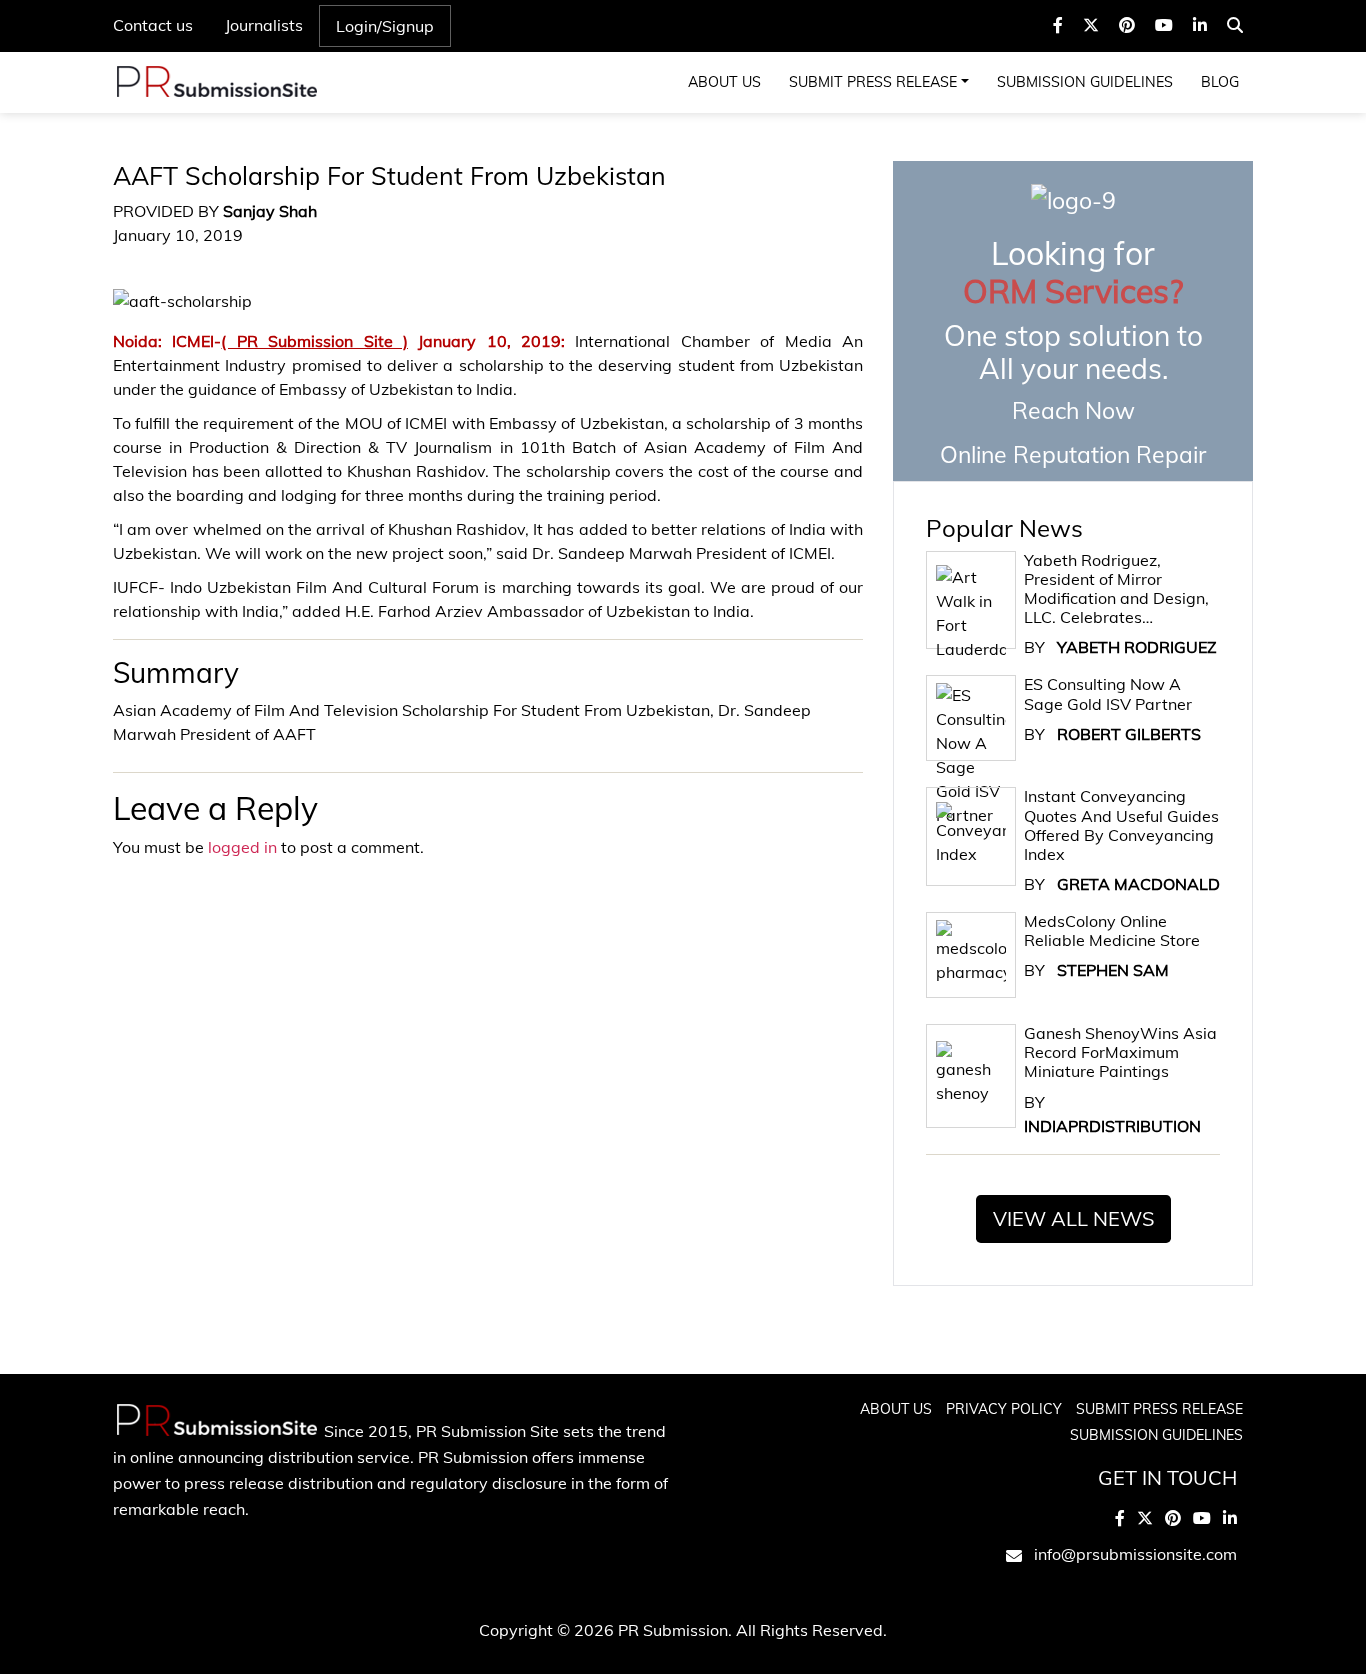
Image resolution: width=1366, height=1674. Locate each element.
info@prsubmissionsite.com (1135, 1554)
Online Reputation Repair (1073, 351)
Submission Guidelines (1085, 82)
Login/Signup (385, 26)
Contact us (153, 25)
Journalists (264, 25)
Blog (1220, 82)
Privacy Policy (1004, 1409)
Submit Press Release (873, 82)
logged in (242, 847)
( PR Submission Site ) (314, 341)
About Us (724, 82)
